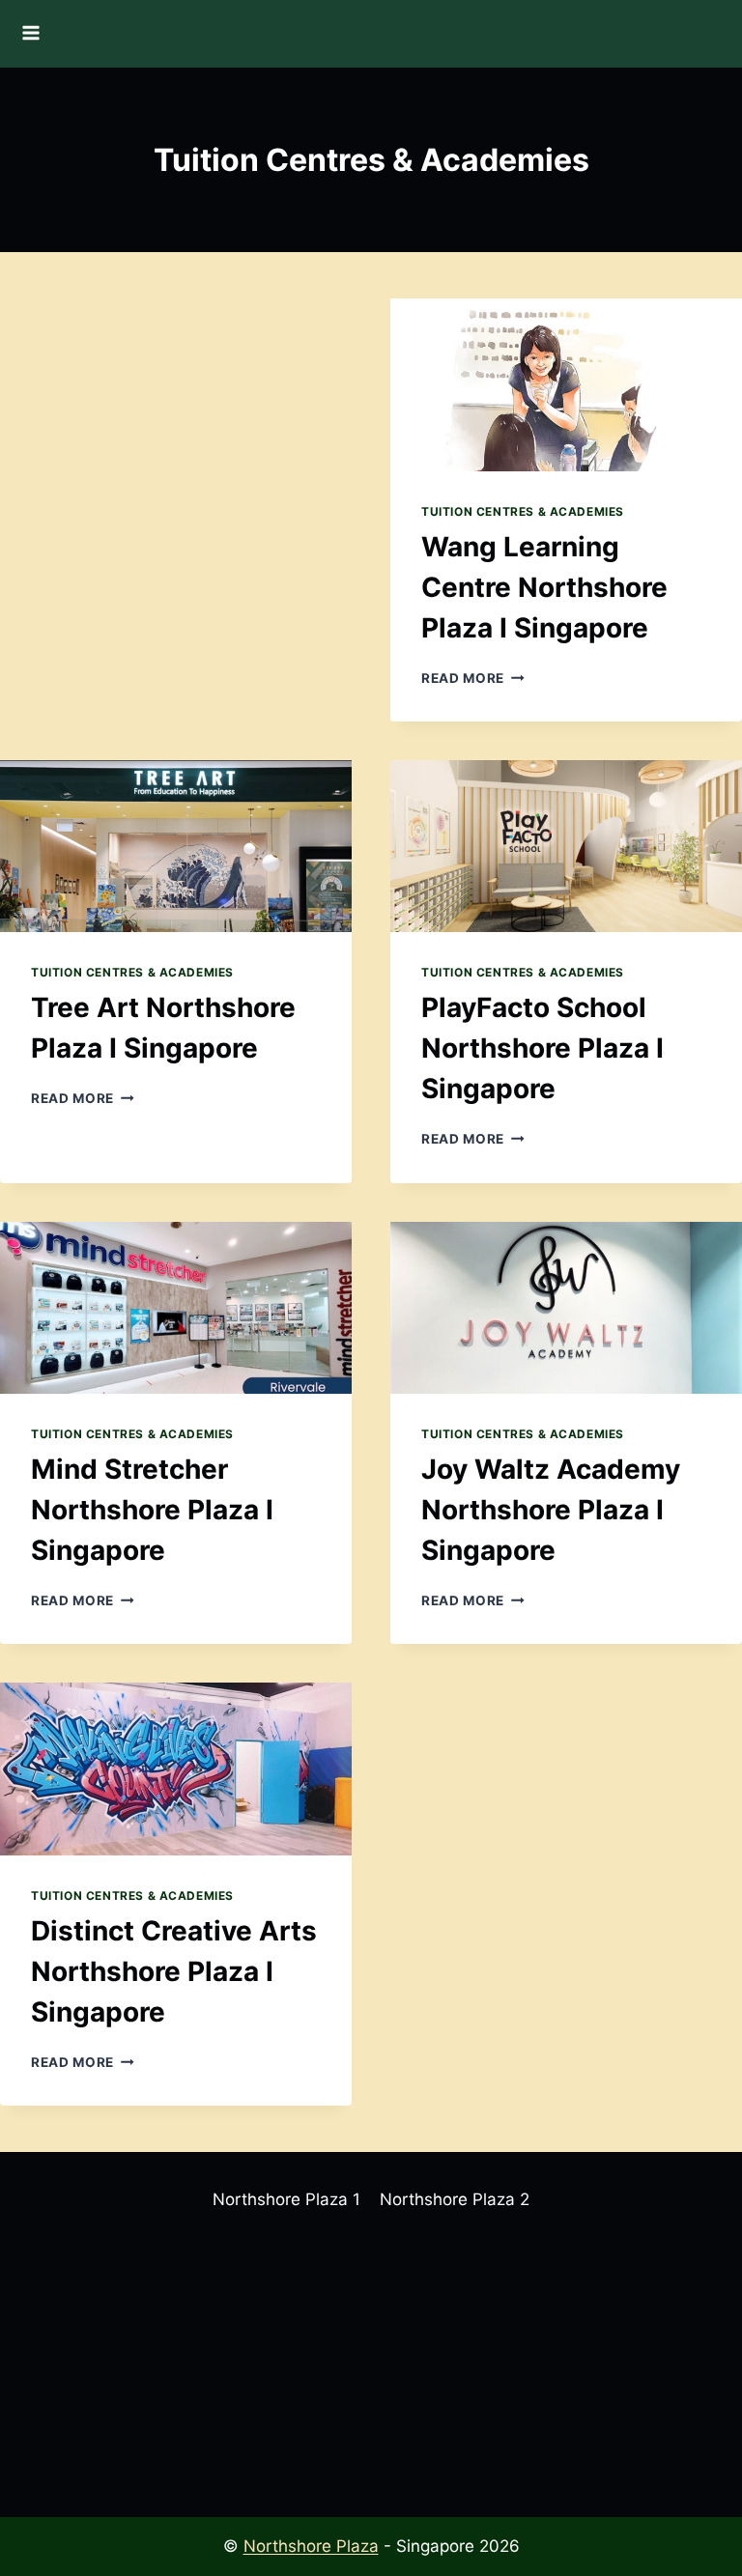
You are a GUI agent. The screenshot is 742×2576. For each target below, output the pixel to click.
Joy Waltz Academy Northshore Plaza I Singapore (551, 1510)
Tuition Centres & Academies (523, 511)
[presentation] (566, 385)
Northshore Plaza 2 (455, 2199)
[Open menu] (35, 34)
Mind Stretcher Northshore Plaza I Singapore (152, 1510)
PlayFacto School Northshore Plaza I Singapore (542, 1048)
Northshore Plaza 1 (286, 2199)
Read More (473, 678)
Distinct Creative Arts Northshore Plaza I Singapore (174, 1971)
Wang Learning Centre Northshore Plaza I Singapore (544, 587)
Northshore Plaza (311, 2546)
